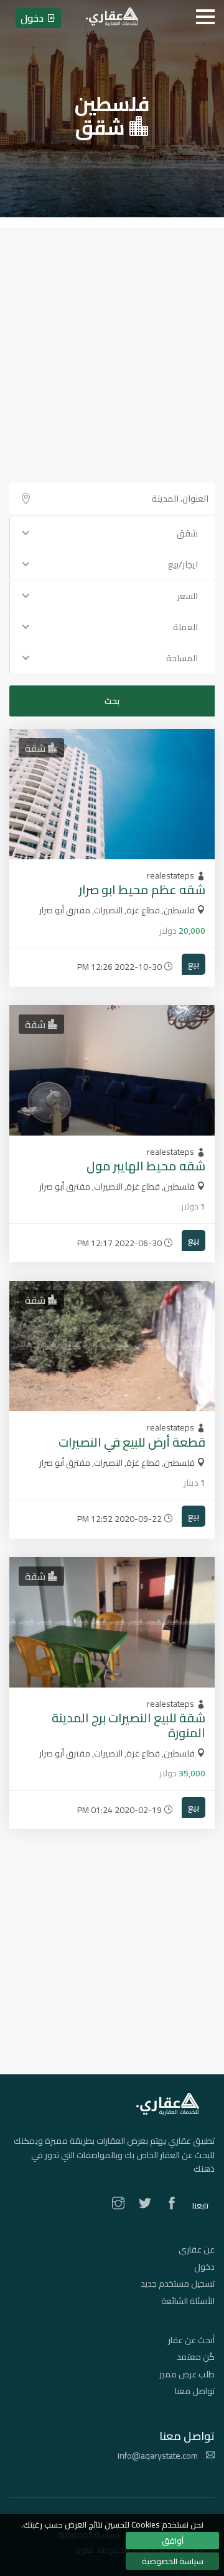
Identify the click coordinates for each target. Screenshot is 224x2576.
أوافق (173, 2541)
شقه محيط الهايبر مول (146, 1166)
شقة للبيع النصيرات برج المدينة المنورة (128, 1725)
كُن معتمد (196, 2357)
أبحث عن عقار (191, 2340)
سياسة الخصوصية (173, 2561)
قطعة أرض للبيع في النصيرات (132, 1442)
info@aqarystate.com (159, 2456)
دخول (204, 2267)
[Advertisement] (112, 346)
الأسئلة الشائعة (188, 2301)
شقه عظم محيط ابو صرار (142, 889)
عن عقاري (197, 2249)
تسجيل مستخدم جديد (178, 2284)
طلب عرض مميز (187, 2374)
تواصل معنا (195, 2391)
